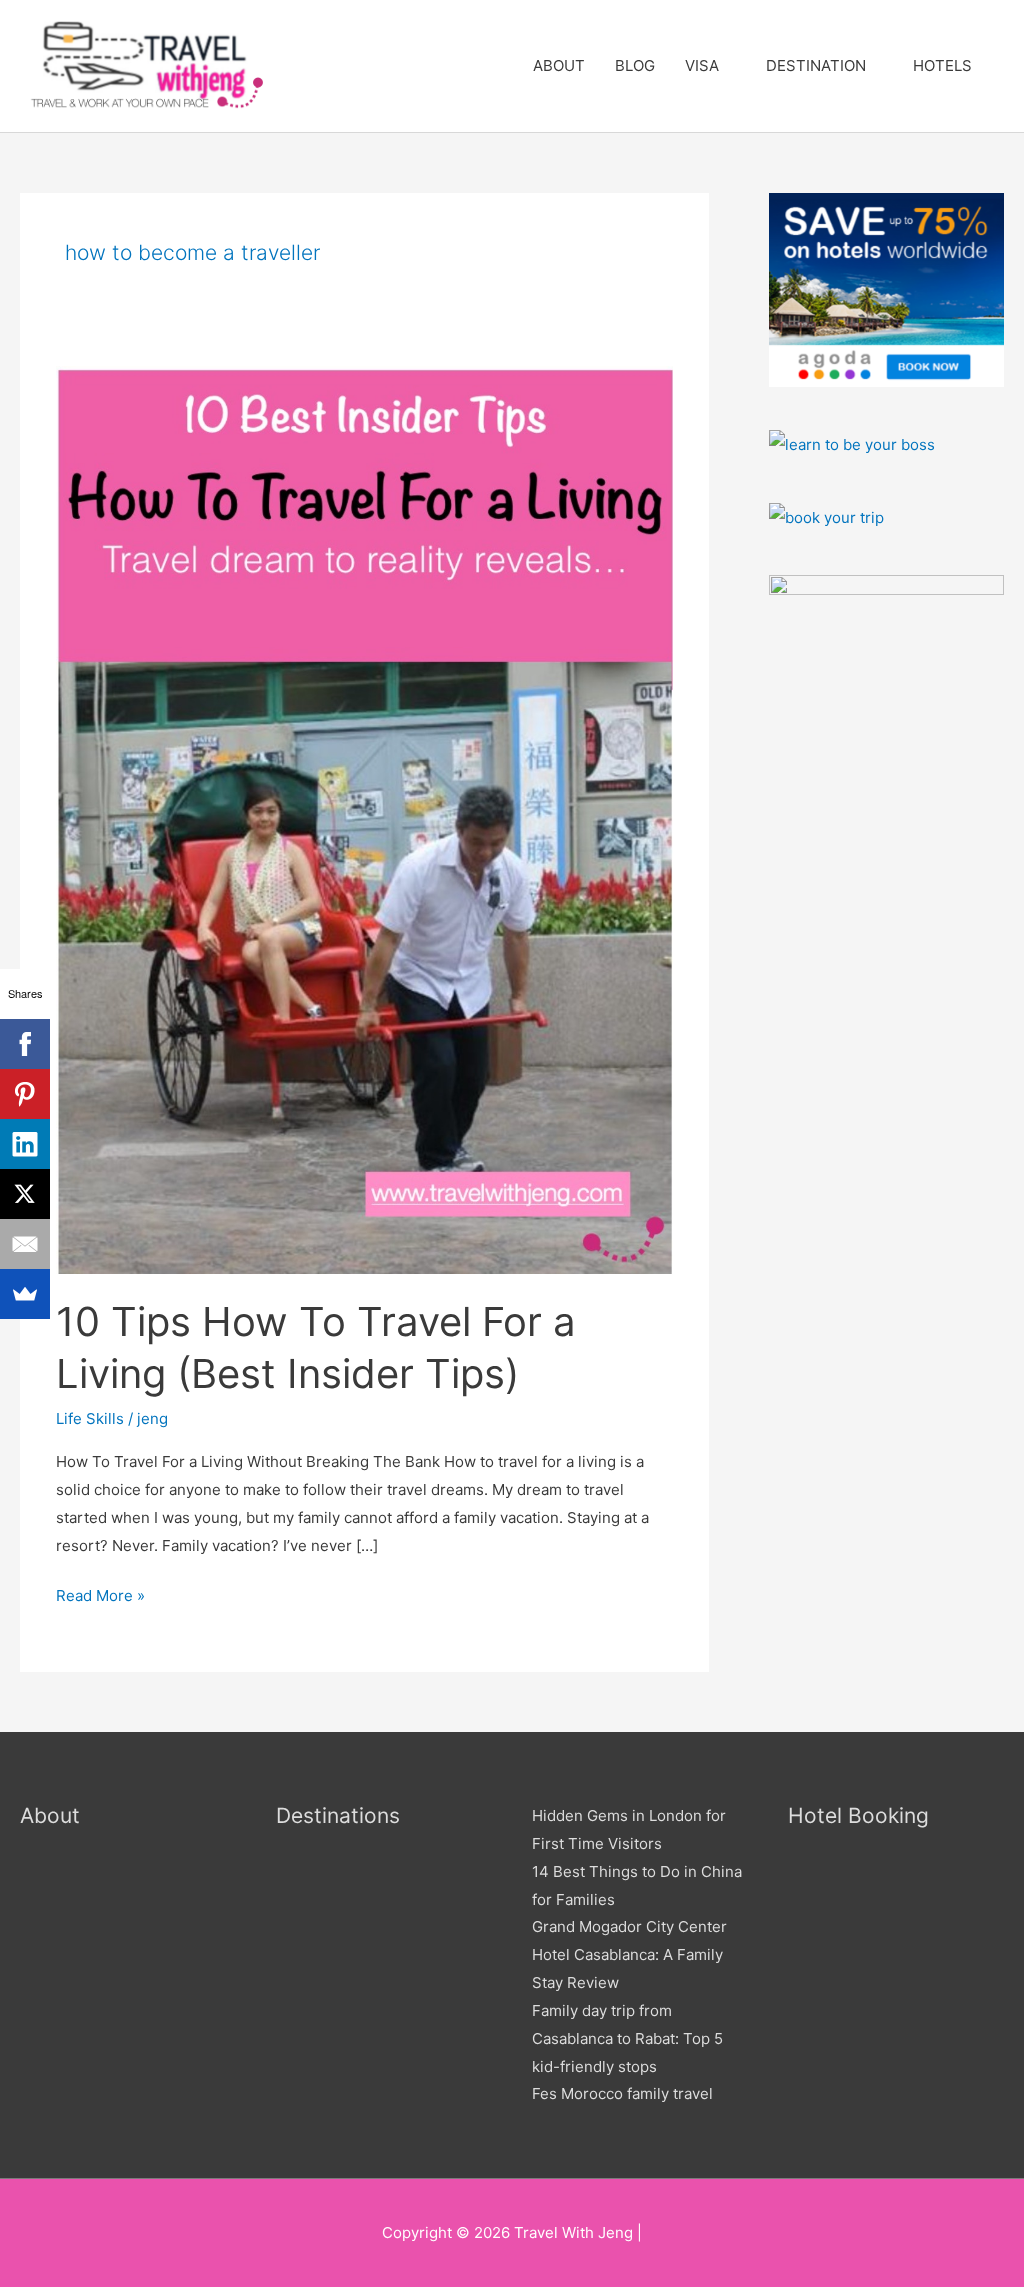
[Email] (25, 1244)
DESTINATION (816, 65)
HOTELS (942, 65)
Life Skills (90, 1418)
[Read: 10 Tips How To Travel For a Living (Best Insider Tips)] (364, 818)
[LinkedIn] (25, 1144)
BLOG (635, 65)
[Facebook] (25, 1044)
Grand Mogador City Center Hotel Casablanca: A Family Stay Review (629, 1954)
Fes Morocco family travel (622, 2093)
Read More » (100, 1593)
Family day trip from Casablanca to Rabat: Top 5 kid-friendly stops (627, 2038)
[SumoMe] (25, 1294)
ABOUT (559, 65)
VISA (702, 65)
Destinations (338, 1815)
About (50, 1815)
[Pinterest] (25, 1094)
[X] (25, 1194)
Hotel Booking (858, 1815)
